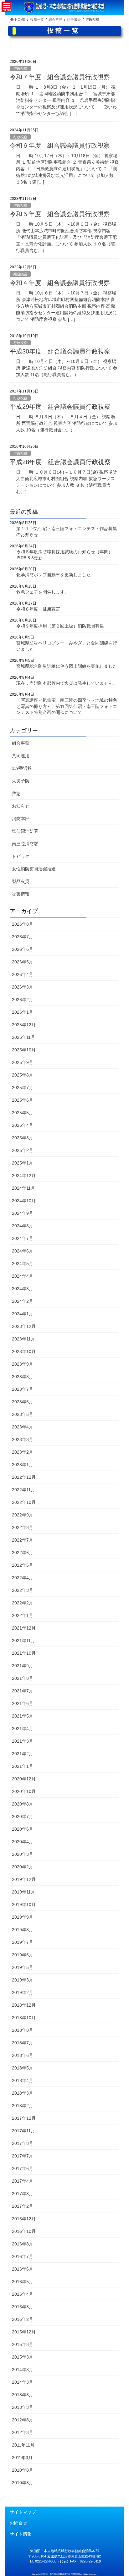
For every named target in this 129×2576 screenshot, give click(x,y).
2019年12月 (24, 1879)
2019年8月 (23, 1930)
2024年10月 (24, 1201)
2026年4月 (23, 974)
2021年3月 (23, 1741)
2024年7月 (23, 1238)
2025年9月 (23, 1062)
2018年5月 (23, 2068)
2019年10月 (24, 1905)
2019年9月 (23, 1917)
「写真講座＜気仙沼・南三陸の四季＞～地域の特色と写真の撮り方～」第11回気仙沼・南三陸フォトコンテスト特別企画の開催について (67, 706)
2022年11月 (23, 1490)
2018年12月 (24, 2005)
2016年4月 (23, 2294)
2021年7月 (23, 1691)
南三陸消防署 (25, 844)
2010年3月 (23, 2483)
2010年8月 (23, 2470)
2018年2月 (23, 2106)
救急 (16, 793)
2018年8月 (23, 2030)
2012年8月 (23, 2420)
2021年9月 (23, 1666)
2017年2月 (23, 2206)
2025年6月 (23, 1100)
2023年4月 (23, 1427)
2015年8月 (23, 2344)
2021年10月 (24, 1653)
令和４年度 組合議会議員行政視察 (60, 283)
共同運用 (21, 756)
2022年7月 (23, 1540)
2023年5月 (23, 1414)
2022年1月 (23, 1615)
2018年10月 (24, 2018)
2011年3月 (22, 2458)
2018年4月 (23, 2080)
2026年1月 (23, 1012)
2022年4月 (23, 1578)
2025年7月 (23, 1088)
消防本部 (21, 819)
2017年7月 (23, 2156)
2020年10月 (24, 1791)
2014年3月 (23, 2382)
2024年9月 (23, 1213)
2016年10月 (24, 2231)
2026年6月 (23, 949)
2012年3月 (23, 2432)
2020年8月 (23, 1804)
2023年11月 (23, 1339)
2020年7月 (23, 1817)
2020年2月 (23, 1867)
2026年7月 (23, 937)
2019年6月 (23, 1955)
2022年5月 (23, 1565)
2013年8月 (23, 2395)
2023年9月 (23, 1364)
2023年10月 (24, 1351)
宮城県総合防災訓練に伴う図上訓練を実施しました (67, 666)
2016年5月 (23, 2282)
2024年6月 (23, 1251)
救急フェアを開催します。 (43, 592)
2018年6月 (23, 2055)
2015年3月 (23, 2357)
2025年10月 (24, 1050)
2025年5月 (23, 1113)
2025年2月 (23, 1150)
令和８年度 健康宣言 (38, 609)
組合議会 (20, 274)
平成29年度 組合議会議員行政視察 (60, 407)
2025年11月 (23, 1037)
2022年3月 (23, 1590)
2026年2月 (23, 1000)
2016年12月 (24, 2219)
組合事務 (21, 743)
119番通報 (22, 768)
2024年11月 (23, 1188)
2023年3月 (23, 1439)
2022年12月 (24, 1477)
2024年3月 (23, 1289)
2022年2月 (23, 1603)
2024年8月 (23, 1226)
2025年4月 (23, 1125)
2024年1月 (23, 1314)
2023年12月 (24, 1326)
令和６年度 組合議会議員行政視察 (60, 145)
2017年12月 (24, 2118)
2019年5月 (23, 1967)
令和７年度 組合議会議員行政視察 (60, 77)
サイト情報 (21, 2534)
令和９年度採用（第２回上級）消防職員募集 (61, 626)
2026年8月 (23, 924)
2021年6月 (23, 1703)
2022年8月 (23, 1527)
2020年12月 (24, 1779)
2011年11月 (23, 2445)
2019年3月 (23, 1980)
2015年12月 (24, 2332)
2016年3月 (23, 2307)
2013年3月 (23, 2407)
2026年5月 (23, 962)
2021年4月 (23, 1729)
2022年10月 (24, 1502)
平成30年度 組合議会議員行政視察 (60, 351)
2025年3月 (23, 1138)
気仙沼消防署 (25, 831)
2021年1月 (23, 1766)
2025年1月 (23, 1163)
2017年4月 (23, 2181)
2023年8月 (23, 1377)
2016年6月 (23, 2269)
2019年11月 (23, 1892)
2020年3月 (23, 1854)
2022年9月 (23, 1515)
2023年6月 (23, 1402)
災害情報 (21, 894)
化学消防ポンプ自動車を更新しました (54, 575)
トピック (21, 856)
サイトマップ (23, 2512)
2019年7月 (23, 1942)
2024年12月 (24, 1176)
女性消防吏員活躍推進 (34, 869)
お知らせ (21, 806)
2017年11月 (23, 2131)
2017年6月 (23, 2168)
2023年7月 (23, 1389)
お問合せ (18, 2523)
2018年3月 (23, 2093)
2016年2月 (23, 2319)
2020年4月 (23, 1842)
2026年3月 (23, 987)
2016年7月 (23, 2256)
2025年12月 (24, 1025)
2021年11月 (23, 1641)
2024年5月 (23, 1263)
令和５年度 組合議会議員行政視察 (60, 214)
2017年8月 (23, 2143)
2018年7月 (23, 2043)
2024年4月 (23, 1276)
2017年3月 (23, 2194)
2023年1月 (23, 1465)
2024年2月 (23, 1301)
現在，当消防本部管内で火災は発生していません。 (67, 683)
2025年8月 (23, 1075)
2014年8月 (23, 2370)
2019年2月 (23, 1992)
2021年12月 (24, 1628)
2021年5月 (23, 1716)
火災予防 (21, 781)
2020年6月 (23, 1829)
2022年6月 (23, 1553)
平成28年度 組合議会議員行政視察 (60, 462)
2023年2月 (23, 1452)
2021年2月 (23, 1754)
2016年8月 (23, 2244)
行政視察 (20, 69)
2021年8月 (23, 1678)
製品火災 (21, 881)
